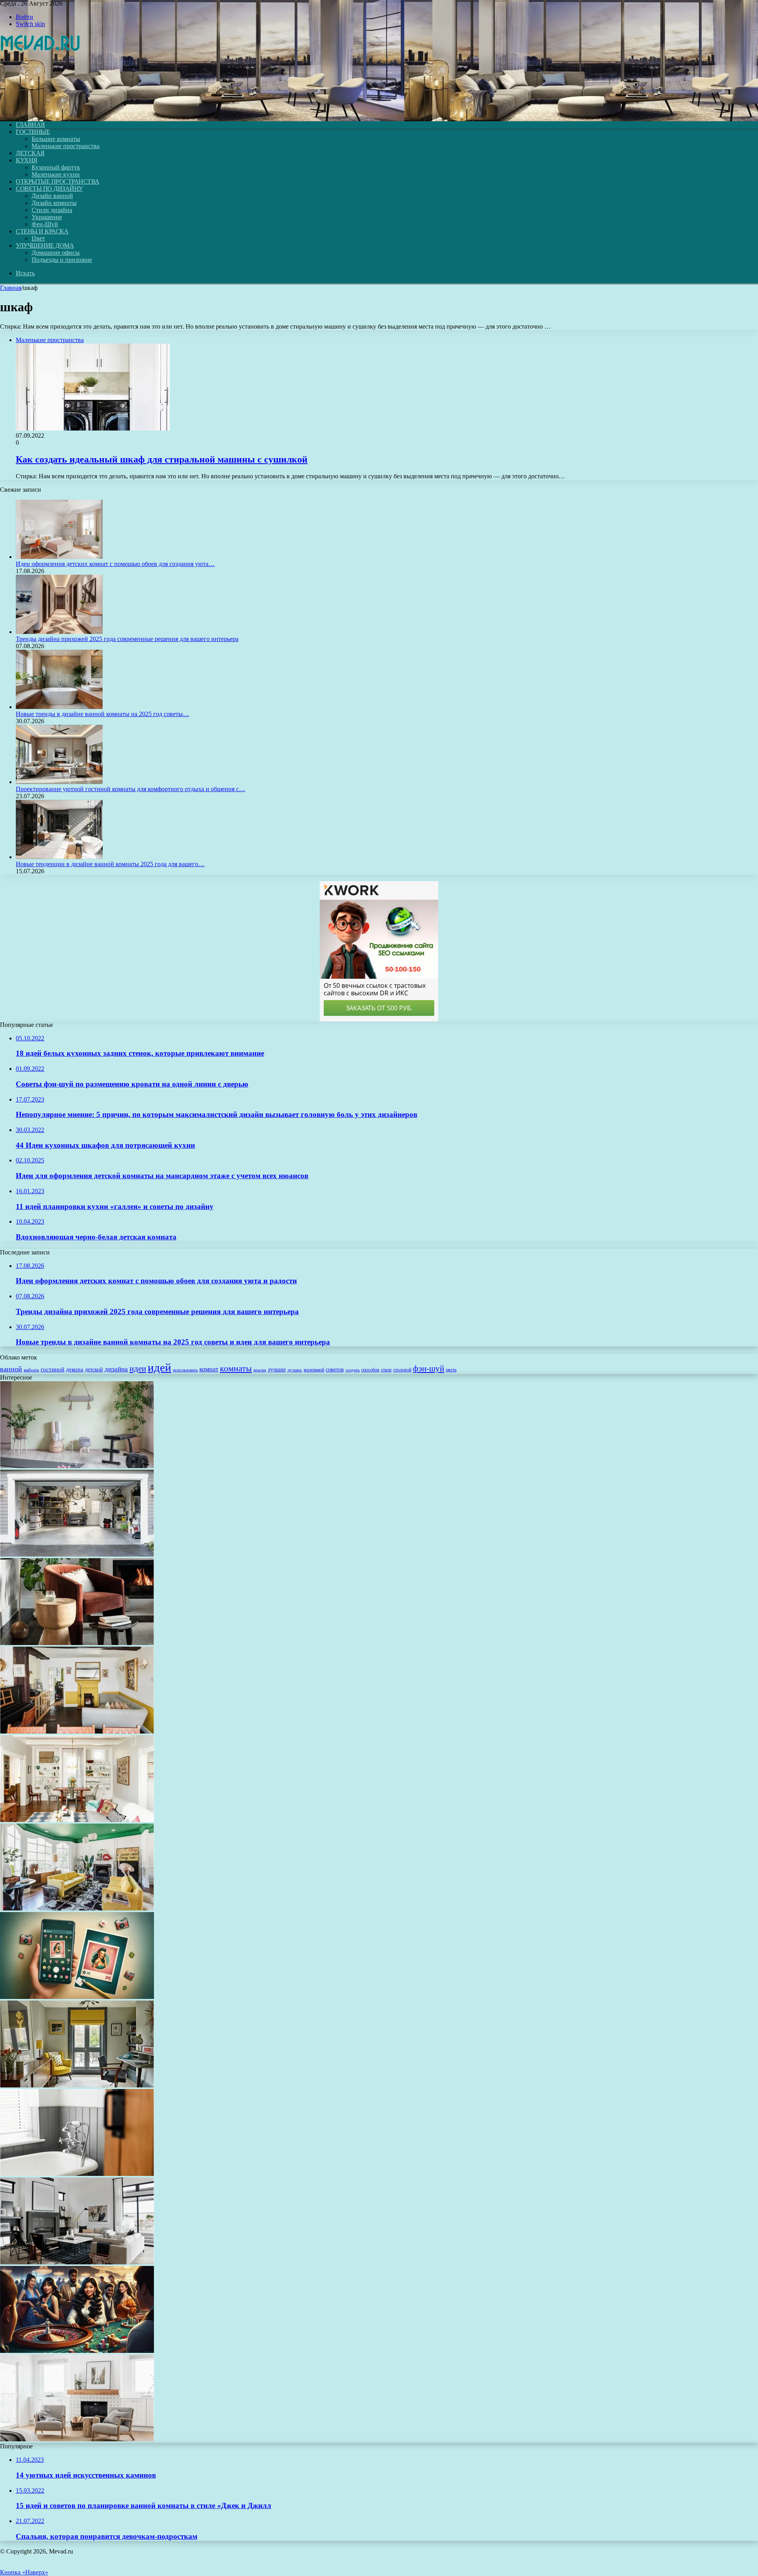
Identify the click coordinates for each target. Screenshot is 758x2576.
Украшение (47, 217)
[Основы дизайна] (41, 111)
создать (353, 1370)
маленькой (314, 1370)
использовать (185, 1370)
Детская (30, 153)
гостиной (53, 1369)
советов (335, 1370)
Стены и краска (42, 231)
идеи (138, 1369)
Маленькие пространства (66, 146)
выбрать (31, 1370)
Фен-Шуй (45, 224)
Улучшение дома (45, 245)
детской (94, 1370)
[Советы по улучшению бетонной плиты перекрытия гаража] (77, 1554)
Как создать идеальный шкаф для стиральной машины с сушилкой (162, 459)
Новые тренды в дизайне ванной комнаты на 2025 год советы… (102, 714)
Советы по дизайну (49, 189)
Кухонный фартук (56, 167)
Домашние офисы (56, 253)
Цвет (38, 238)
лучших (295, 1370)
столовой (402, 1370)
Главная (11, 288)
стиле (386, 1370)
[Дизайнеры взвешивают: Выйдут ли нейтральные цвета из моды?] (77, 2262)
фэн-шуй (429, 1369)
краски (260, 1370)
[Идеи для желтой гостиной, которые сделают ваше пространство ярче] (77, 1731)
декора (75, 1369)
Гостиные (33, 132)
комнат (209, 1369)
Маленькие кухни (56, 174)
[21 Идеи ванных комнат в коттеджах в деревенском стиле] (77, 2174)
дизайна (116, 1369)
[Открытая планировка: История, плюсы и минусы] (77, 1820)
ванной (11, 1369)
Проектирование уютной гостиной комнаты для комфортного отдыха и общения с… (130, 789)
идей (159, 1367)
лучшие (277, 1369)
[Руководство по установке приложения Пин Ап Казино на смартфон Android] (77, 1997)
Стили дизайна (52, 210)
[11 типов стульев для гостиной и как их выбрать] (77, 1643)
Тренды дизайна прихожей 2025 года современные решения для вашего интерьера (127, 639)
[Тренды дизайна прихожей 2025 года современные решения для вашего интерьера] (59, 632)
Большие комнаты (56, 139)
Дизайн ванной (52, 196)
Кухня (27, 160)
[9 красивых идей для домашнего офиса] (77, 2085)
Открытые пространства (58, 181)
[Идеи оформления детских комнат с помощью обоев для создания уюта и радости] (59, 557)
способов (370, 1370)
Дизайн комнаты (54, 203)
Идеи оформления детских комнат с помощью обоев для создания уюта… (115, 564)
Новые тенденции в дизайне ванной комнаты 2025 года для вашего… (110, 864)
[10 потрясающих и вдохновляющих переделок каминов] (77, 2439)
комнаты (236, 1368)
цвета (451, 1370)
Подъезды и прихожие (62, 260)
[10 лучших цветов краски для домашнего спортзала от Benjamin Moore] (77, 1466)
